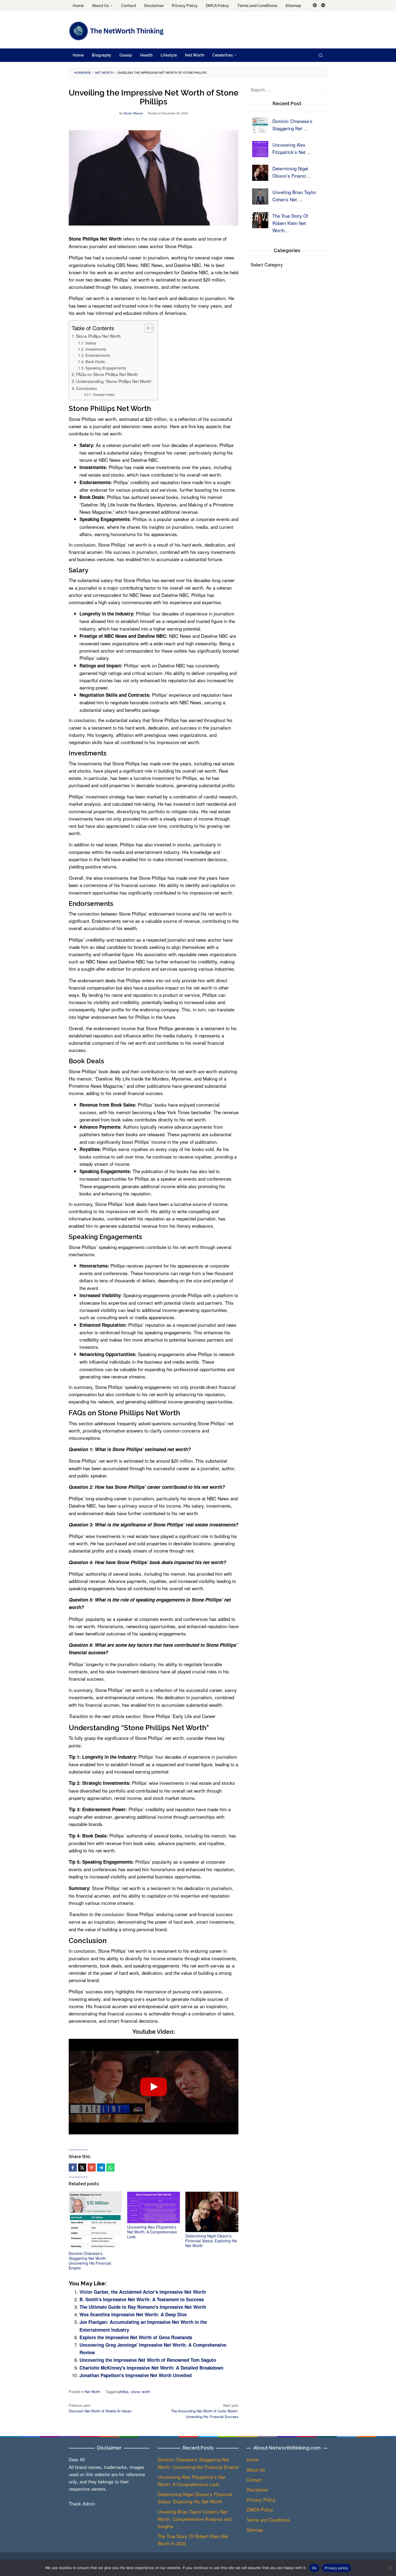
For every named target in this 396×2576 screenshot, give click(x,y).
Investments (96, 349)
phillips (123, 2392)
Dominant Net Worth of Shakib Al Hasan (100, 2408)
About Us (256, 2470)
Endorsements (98, 355)
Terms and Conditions (268, 2520)
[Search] (321, 55)
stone (135, 2392)
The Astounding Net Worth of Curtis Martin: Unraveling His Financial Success (205, 2411)
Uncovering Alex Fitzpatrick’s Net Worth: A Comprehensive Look (152, 2232)
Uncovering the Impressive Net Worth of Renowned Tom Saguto (148, 2360)
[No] (389, 2568)
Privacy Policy (261, 2499)
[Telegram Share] (101, 2167)
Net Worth (92, 2392)
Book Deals (95, 361)
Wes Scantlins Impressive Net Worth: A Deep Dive (133, 2314)
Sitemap (255, 2530)
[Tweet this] (82, 2167)
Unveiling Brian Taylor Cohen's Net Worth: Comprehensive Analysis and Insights (194, 2519)
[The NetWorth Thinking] (116, 31)
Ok (314, 2568)
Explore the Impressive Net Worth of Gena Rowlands (136, 2337)
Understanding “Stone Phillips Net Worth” (114, 381)
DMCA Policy (260, 2509)
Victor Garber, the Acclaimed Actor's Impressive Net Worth (143, 2292)
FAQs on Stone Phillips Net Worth (107, 374)
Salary (91, 343)
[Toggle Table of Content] (146, 328)
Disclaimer (257, 2489)
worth (146, 2392)
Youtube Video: (104, 395)
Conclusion (86, 388)
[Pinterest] (315, 6)
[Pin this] (92, 2167)
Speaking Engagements (106, 368)
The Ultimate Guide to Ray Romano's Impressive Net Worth (143, 2307)
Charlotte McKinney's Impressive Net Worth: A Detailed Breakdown (151, 2368)
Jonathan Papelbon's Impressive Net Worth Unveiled (136, 2375)
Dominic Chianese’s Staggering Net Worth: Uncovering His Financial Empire (90, 2261)
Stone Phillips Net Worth (98, 336)
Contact (254, 2480)
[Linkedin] (323, 6)
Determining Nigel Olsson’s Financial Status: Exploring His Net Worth (211, 2241)
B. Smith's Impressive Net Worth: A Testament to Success (142, 2299)
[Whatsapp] (110, 2167)
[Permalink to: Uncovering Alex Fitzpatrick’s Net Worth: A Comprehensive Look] (154, 2207)
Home (252, 2459)
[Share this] (73, 2167)
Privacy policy (336, 2568)
